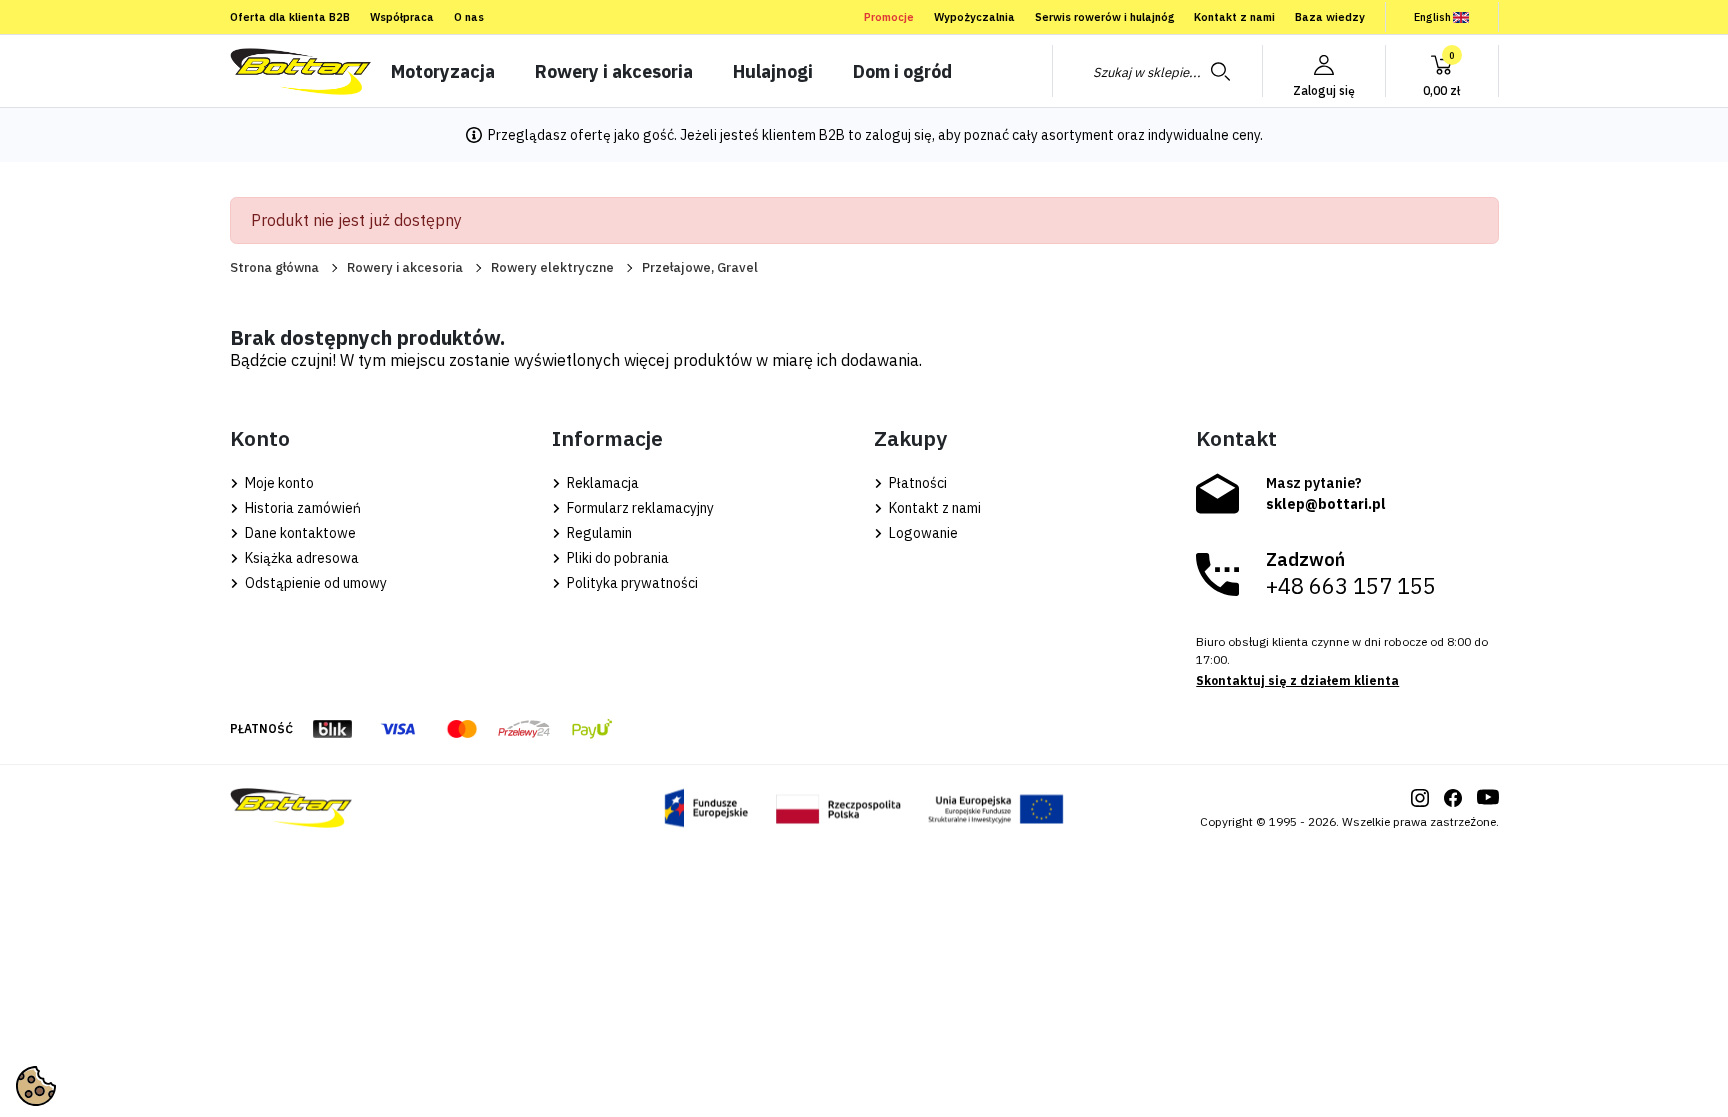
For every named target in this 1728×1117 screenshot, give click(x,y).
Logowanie (922, 533)
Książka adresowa (300, 558)
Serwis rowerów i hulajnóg (1104, 17)
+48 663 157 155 (1351, 586)
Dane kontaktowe (299, 533)
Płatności (916, 483)
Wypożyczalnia (974, 17)
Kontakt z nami (1234, 17)
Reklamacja (601, 483)
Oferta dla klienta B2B (290, 17)
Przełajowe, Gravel (700, 267)
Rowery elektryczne (552, 267)
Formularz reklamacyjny (639, 508)
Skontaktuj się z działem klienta (1297, 680)
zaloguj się (898, 135)
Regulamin (598, 533)
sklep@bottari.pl (1326, 504)
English (1432, 17)
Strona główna (274, 267)
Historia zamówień (301, 508)
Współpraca (402, 17)
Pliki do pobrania (616, 558)
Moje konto (278, 483)
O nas (469, 17)
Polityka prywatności (631, 583)
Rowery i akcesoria (405, 267)
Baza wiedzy (1330, 17)
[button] (1442, 71)
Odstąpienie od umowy (314, 583)
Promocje (889, 17)
